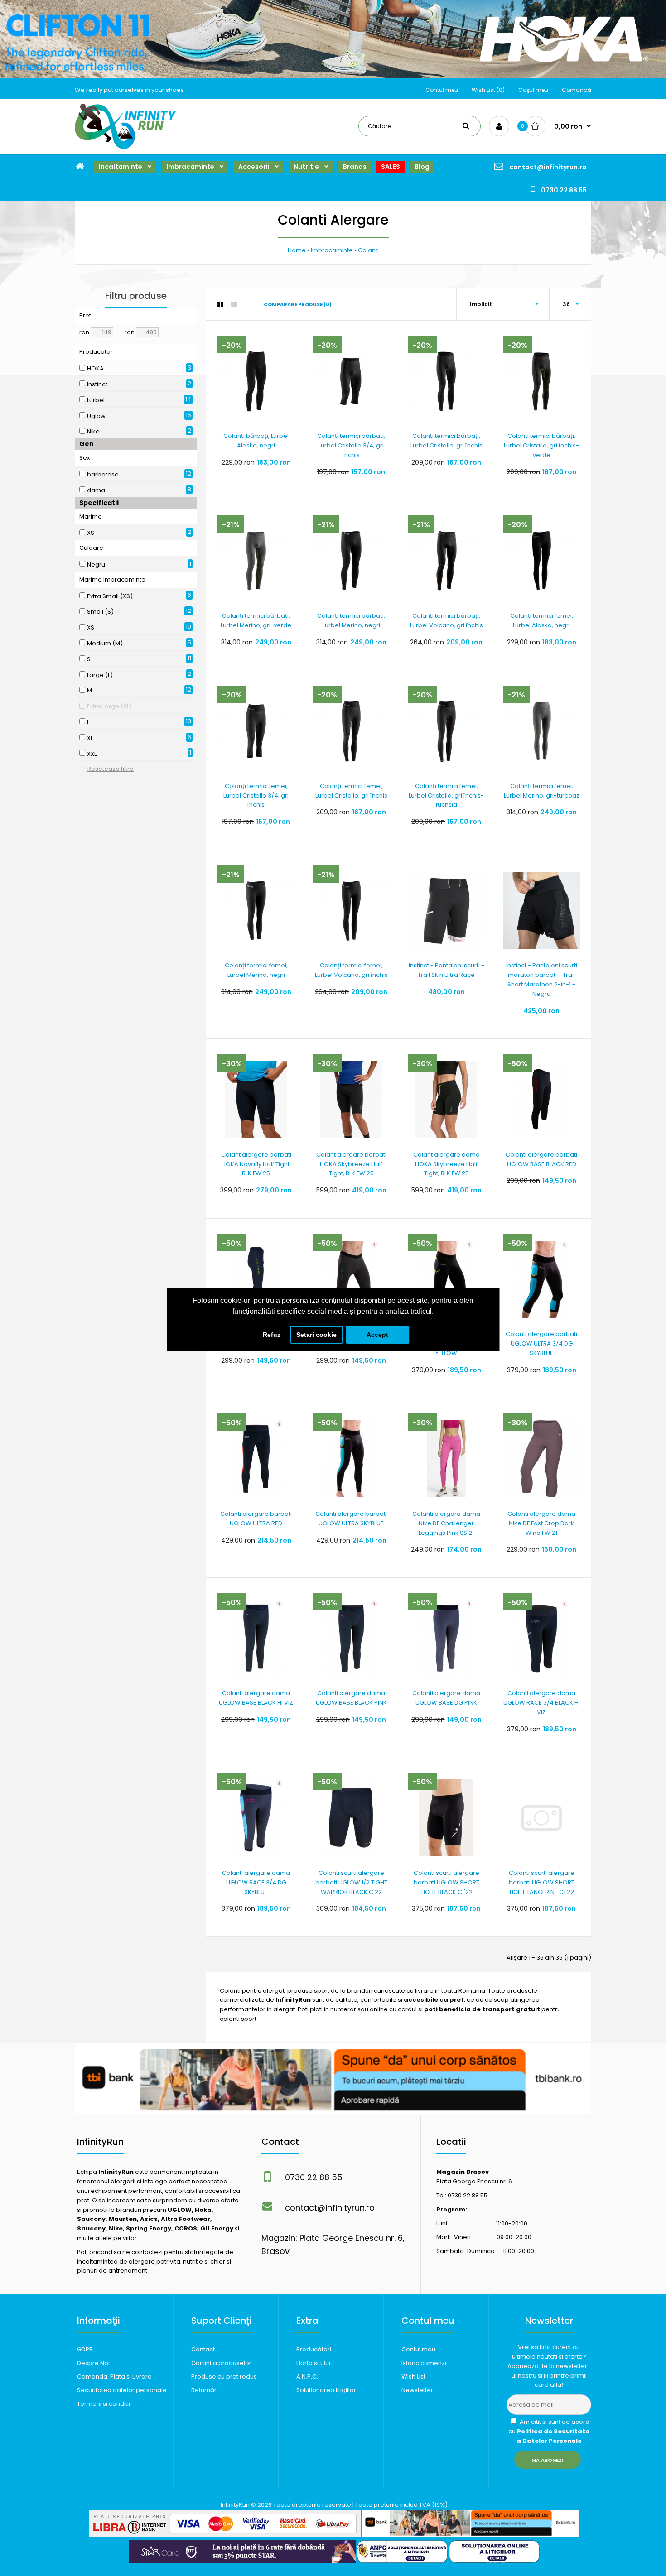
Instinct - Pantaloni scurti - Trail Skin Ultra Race (446, 970)
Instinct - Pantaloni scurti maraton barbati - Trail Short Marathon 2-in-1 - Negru (542, 979)
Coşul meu (533, 90)
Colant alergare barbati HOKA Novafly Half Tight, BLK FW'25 (256, 1164)
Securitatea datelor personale (122, 2390)
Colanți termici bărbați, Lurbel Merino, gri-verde (256, 620)
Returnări (205, 2390)
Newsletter (417, 2390)
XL (90, 738)
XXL (92, 754)
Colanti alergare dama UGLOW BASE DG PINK (446, 1698)
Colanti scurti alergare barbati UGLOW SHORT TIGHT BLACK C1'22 (446, 1882)
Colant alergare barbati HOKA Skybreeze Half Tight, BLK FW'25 (351, 1164)
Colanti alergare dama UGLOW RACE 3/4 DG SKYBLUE (256, 1882)
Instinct (97, 384)
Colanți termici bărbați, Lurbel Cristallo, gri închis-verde (541, 445)
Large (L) (100, 675)
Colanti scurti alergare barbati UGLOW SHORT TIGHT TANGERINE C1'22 (542, 1882)
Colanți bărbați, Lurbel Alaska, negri (256, 441)
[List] (234, 304)
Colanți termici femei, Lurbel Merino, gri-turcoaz (542, 791)
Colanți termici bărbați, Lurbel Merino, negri (351, 620)
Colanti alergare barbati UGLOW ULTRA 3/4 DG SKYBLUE (541, 1343)
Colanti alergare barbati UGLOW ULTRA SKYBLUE (351, 1519)
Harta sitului (313, 2363)
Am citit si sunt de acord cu (549, 2431)
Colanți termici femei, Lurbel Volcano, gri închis (351, 970)
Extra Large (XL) (109, 706)
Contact (203, 2349)
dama (96, 490)
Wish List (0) (488, 90)
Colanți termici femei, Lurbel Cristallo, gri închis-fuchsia (446, 795)
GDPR (85, 2349)
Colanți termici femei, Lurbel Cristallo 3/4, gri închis (256, 795)
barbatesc (103, 474)
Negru (96, 565)
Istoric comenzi (424, 2363)
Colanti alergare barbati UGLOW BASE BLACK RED (541, 1159)
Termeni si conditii (104, 2404)
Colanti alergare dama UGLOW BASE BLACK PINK (351, 1698)
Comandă (577, 90)
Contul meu (442, 90)
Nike (93, 431)
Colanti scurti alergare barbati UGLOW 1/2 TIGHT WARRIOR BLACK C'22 (351, 1882)
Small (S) (100, 612)
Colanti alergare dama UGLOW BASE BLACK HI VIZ (256, 1698)
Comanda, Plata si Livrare (114, 2377)
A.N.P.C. (307, 2377)
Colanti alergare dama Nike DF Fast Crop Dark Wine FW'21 (541, 1523)
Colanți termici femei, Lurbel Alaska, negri (542, 620)
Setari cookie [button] (316, 1335)
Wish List (413, 2377)
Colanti (368, 250)
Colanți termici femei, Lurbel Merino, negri (256, 970)
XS (91, 533)
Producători (314, 2349)
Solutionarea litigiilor (326, 2390)
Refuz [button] (272, 1335)
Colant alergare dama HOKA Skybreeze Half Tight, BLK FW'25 (446, 1164)
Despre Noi (93, 2363)
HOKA (95, 368)
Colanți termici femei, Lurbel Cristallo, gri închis (351, 791)
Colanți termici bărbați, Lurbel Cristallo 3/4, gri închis (351, 445)
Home (297, 250)
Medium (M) (105, 643)
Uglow (96, 416)
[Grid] (220, 304)
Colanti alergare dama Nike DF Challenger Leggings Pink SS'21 (446, 1523)
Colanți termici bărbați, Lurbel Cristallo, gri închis (446, 441)
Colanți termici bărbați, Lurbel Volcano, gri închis (446, 620)
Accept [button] (377, 1335)
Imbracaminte (332, 250)
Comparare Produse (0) (298, 304)
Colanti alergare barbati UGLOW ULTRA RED (256, 1519)
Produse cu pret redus (224, 2377)
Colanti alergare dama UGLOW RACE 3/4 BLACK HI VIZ (542, 1703)
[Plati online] (225, 2535)
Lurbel (96, 400)
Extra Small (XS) (110, 596)
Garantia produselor (221, 2363)
